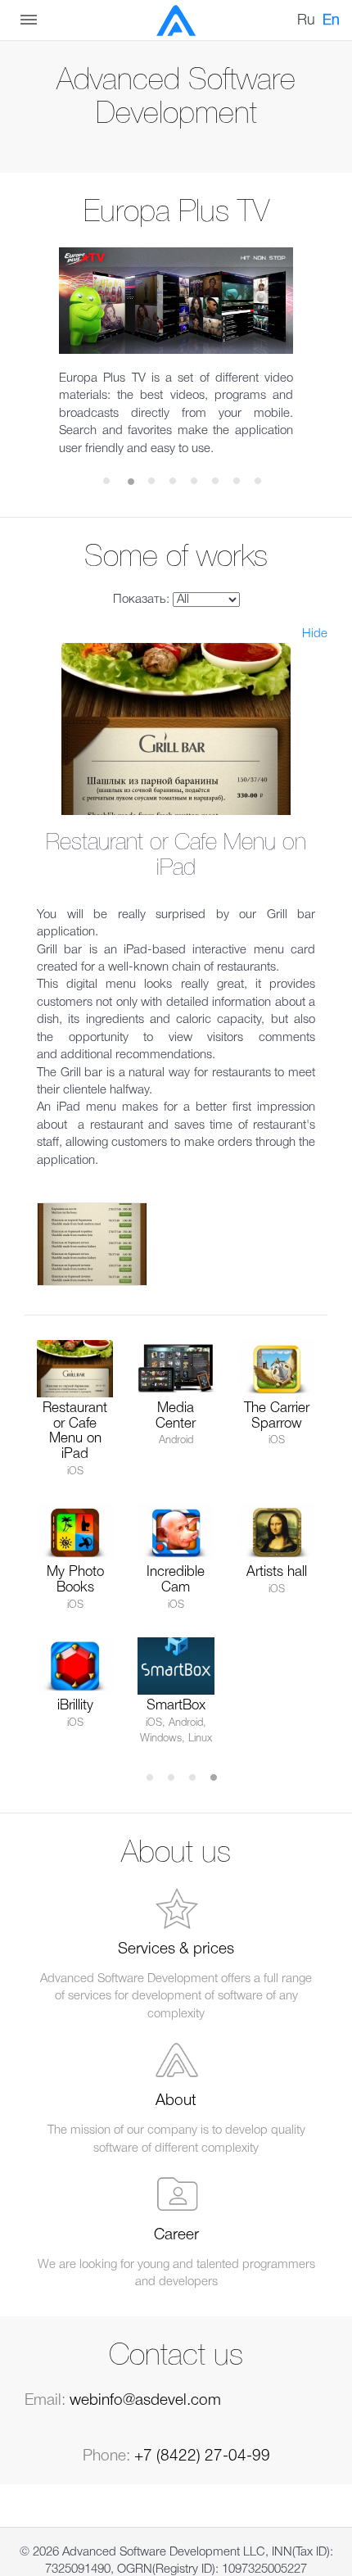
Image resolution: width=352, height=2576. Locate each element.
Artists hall (277, 1572)
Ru (306, 20)
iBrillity (75, 1706)
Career (176, 2235)
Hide (315, 634)
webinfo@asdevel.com (145, 2401)
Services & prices (176, 1949)
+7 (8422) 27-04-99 (202, 2456)
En (331, 20)
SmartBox (176, 1706)
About (176, 2101)
